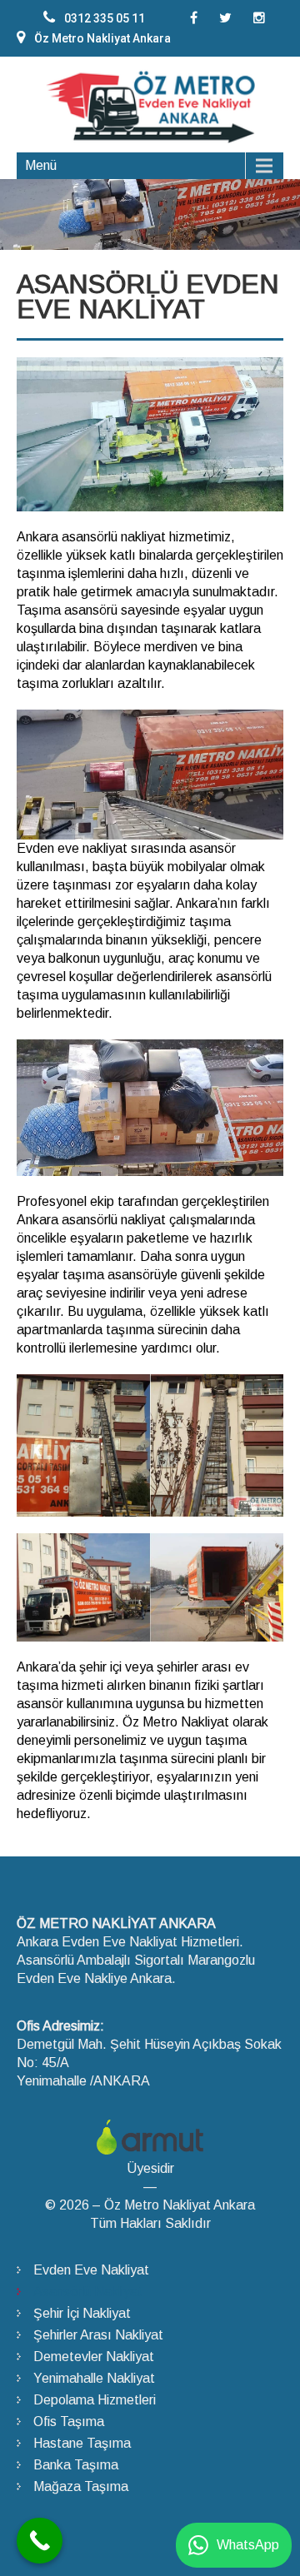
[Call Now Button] (40, 2541)
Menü (41, 165)
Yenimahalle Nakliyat (94, 2378)
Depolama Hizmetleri (95, 2400)
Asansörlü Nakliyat (88, 2292)
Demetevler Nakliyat (94, 2357)
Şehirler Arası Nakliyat (98, 2335)
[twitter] (225, 18)
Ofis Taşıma (69, 2422)
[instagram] (259, 18)
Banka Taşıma (76, 2465)
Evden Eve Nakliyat (91, 2270)
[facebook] (194, 18)
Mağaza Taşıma (81, 2486)
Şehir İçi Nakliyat (82, 2313)
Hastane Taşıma (82, 2443)
